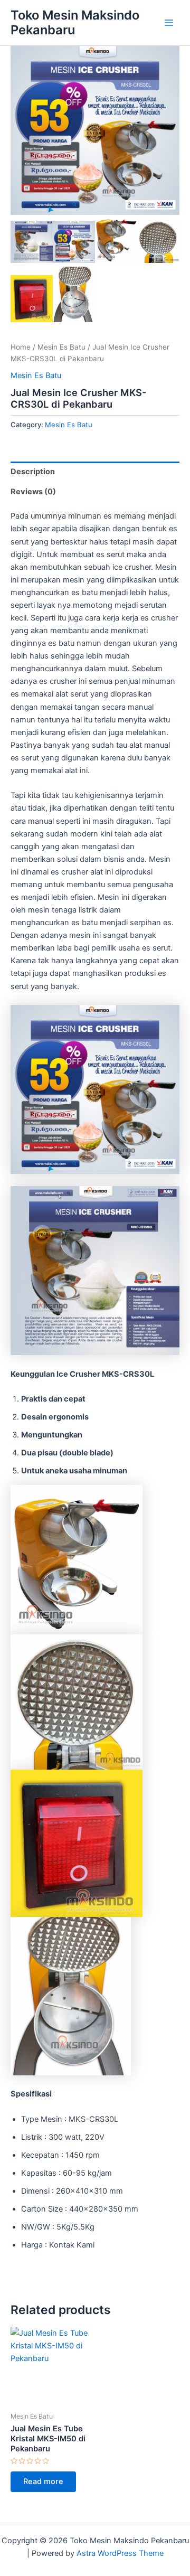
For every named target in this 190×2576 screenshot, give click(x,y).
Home (21, 347)
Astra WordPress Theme (120, 2553)
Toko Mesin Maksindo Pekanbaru (75, 22)
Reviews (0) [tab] (33, 492)
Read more (43, 2481)
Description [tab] (33, 472)
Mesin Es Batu (61, 347)
